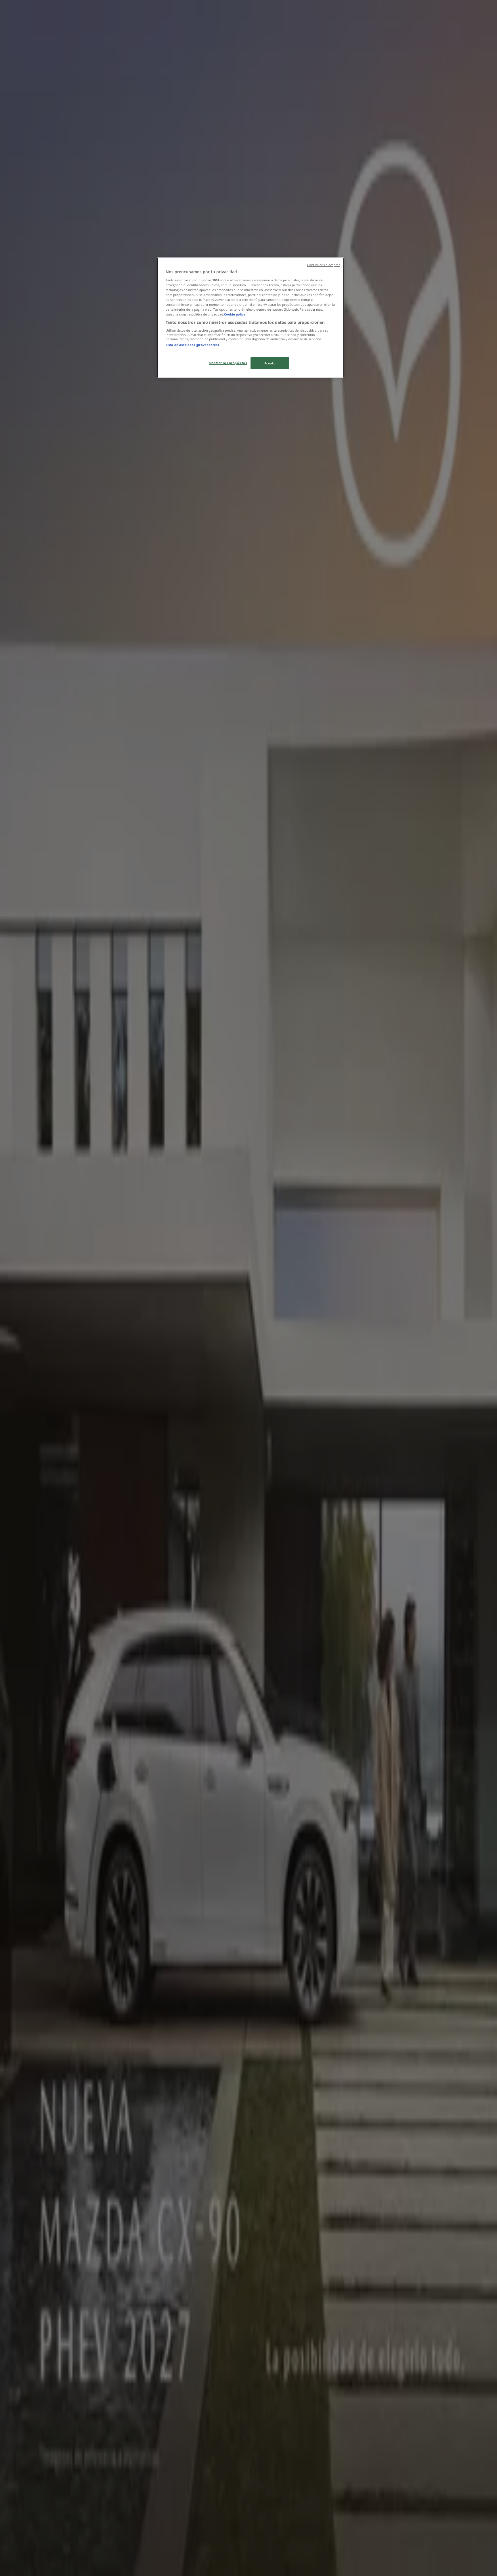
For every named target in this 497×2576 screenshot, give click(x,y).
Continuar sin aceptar (323, 265)
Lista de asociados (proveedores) (192, 345)
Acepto (270, 363)
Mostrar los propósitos (228, 363)
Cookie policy (235, 314)
